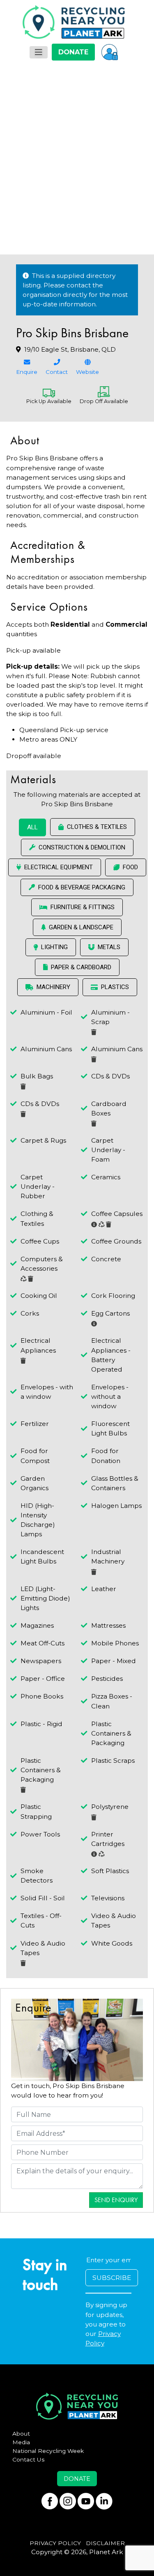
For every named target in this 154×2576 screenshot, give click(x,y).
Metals (109, 947)
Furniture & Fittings (83, 907)
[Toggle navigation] (39, 52)
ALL (32, 827)
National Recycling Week (48, 2451)
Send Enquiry (116, 2200)
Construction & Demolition (82, 847)
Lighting (54, 947)
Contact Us (29, 2459)
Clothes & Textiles (97, 827)
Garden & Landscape (81, 927)
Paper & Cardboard (81, 967)
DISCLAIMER (105, 2543)
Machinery (53, 987)
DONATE (73, 52)
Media (21, 2442)
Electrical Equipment (59, 867)
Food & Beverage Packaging (82, 887)
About (21, 2434)
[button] (110, 52)
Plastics (115, 987)
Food (130, 867)
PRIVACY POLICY (55, 2543)
